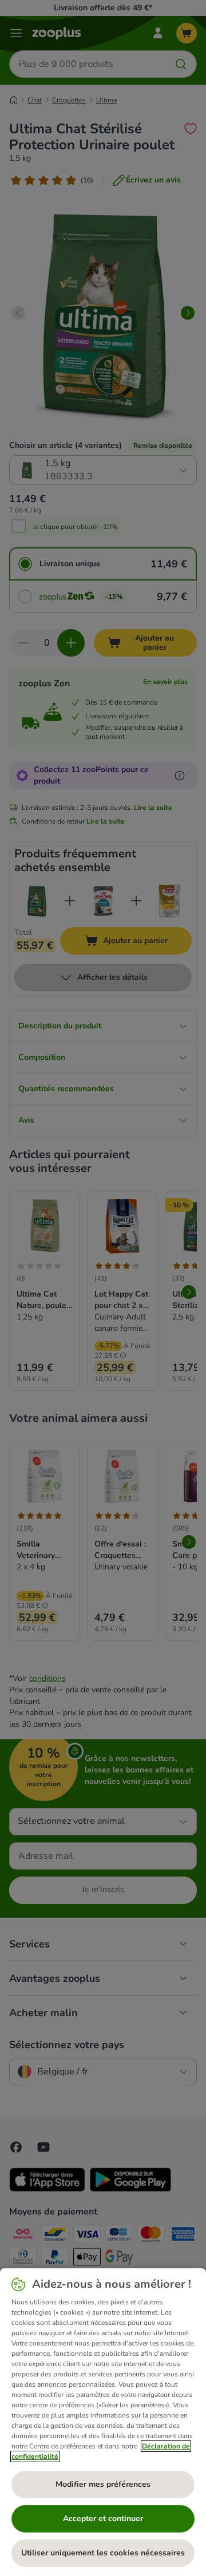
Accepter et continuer (103, 2519)
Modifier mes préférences (103, 2484)
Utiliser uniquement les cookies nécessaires (103, 2553)
